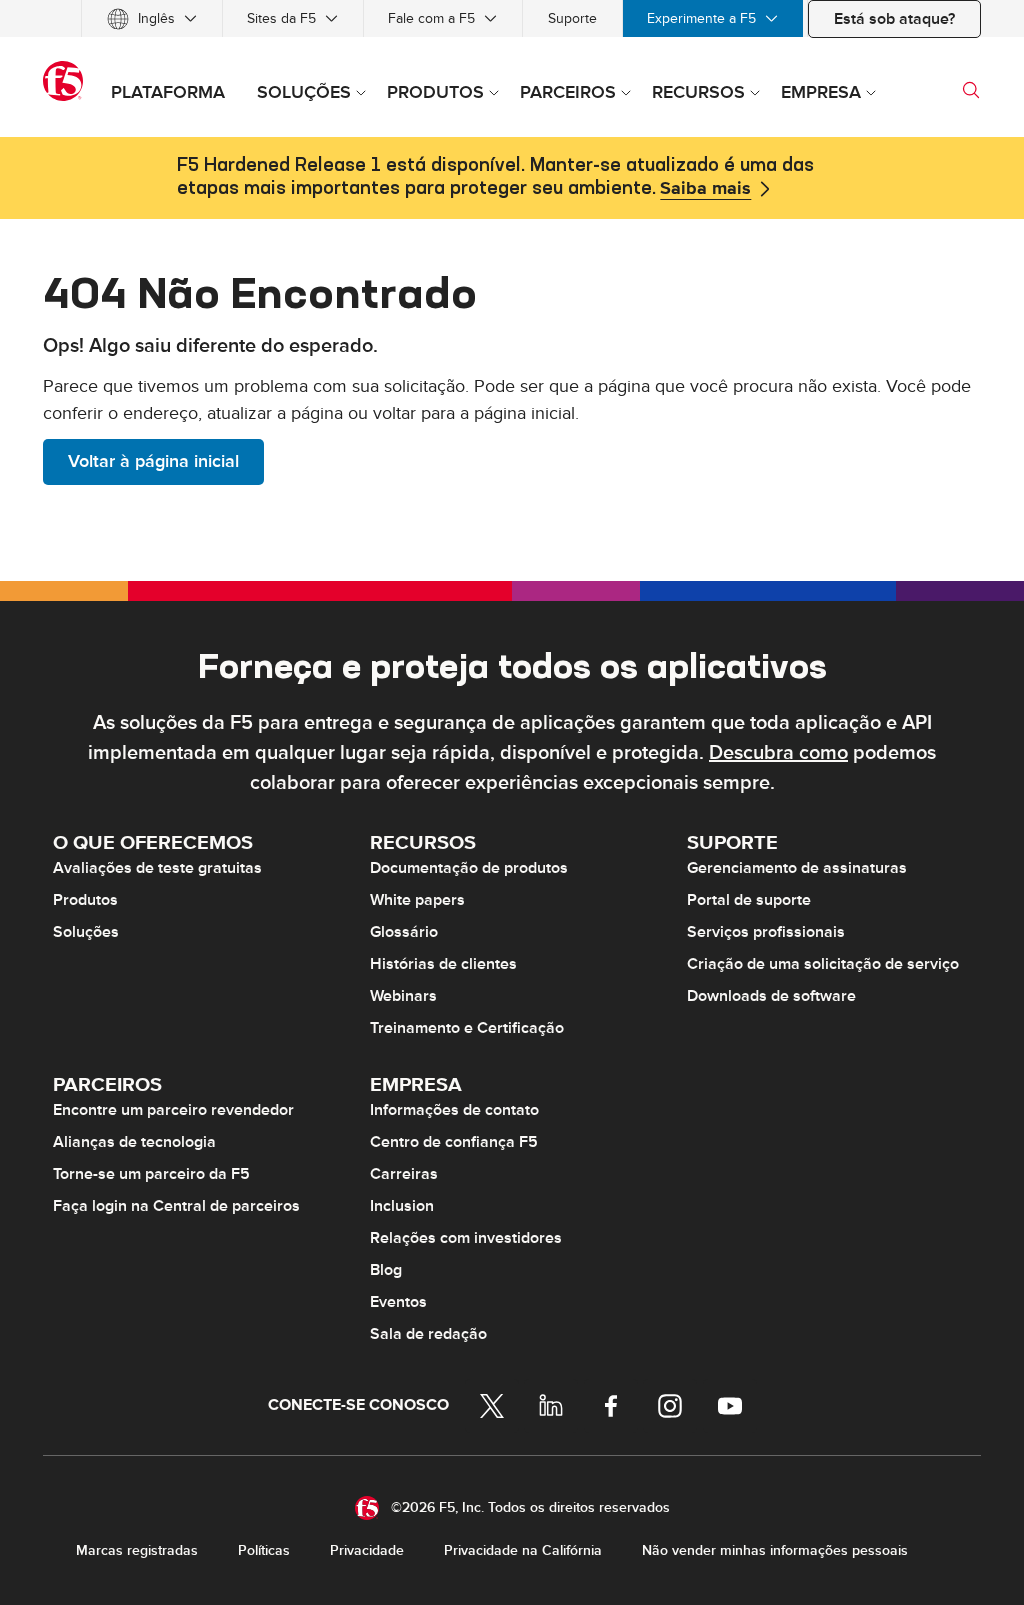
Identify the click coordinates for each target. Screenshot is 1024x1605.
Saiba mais (705, 189)
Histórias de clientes (443, 964)
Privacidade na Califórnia (523, 1550)
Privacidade (367, 1550)
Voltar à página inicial (153, 461)
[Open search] (971, 90)
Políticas (264, 1550)
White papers (417, 900)
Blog (386, 1270)
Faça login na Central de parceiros (176, 1206)
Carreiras (404, 1174)
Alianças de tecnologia (134, 1142)
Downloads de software (771, 996)
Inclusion (402, 1206)
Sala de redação (428, 1334)
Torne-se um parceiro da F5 (151, 1174)
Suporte (572, 18)
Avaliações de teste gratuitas (157, 868)
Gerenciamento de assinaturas (797, 868)
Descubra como (778, 753)
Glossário (404, 932)
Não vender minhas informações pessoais (775, 1550)
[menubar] (512, 18)
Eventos (398, 1302)
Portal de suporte (749, 900)
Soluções (86, 932)
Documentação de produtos (469, 868)
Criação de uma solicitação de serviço (823, 964)
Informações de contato (454, 1110)
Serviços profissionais (766, 932)
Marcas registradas (137, 1550)
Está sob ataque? (894, 19)
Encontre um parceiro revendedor (173, 1110)
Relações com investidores (466, 1238)
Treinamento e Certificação (467, 1028)
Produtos (85, 900)
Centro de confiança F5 (454, 1142)
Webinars (403, 996)
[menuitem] (152, 18)
